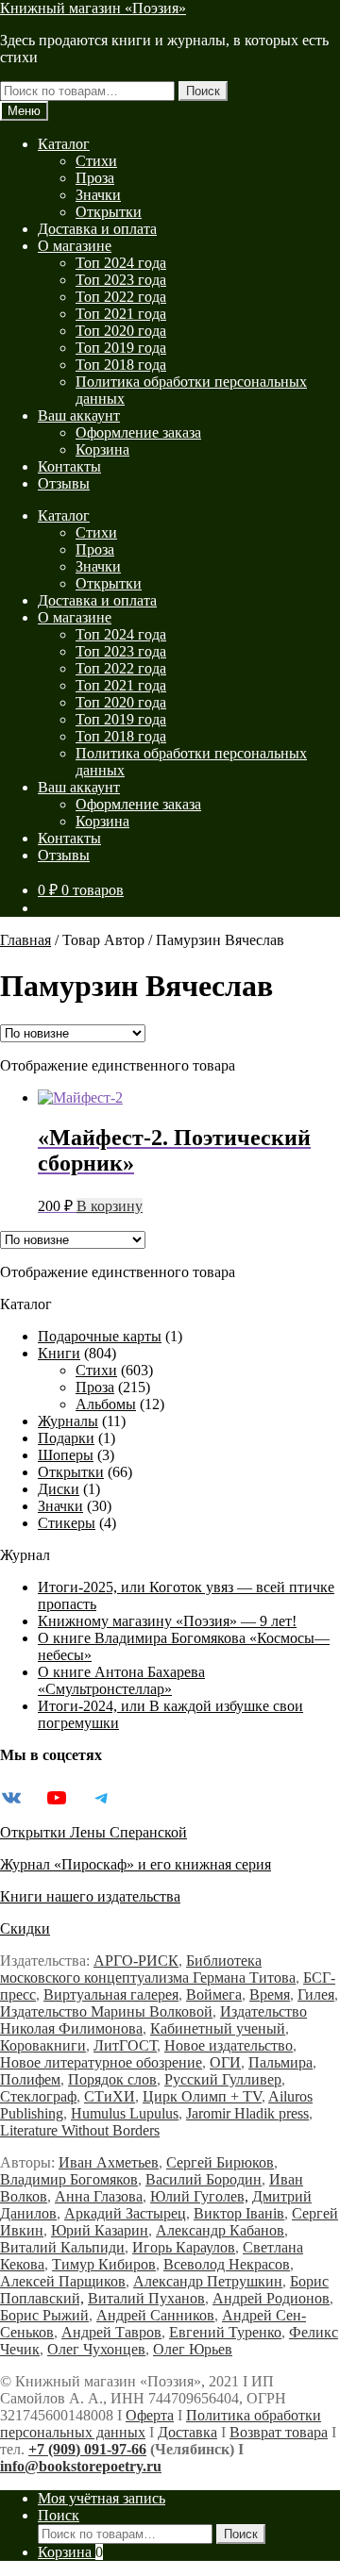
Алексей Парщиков (63, 2281)
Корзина (102, 449)
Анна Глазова (99, 2196)
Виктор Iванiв (239, 2213)
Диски (59, 1489)
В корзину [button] (110, 1206)
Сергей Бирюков (220, 2162)
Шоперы (66, 1455)
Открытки (109, 212)
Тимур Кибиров (104, 2264)
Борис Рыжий (44, 2315)
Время (270, 1994)
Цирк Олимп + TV (202, 2096)
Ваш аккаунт (79, 415)
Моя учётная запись (102, 2498)
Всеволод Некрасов (227, 2264)
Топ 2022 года (121, 297)
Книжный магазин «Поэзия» (93, 8)
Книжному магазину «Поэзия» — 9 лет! (167, 1621)
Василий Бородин (204, 2179)
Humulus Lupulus (125, 2113)
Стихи (96, 161)
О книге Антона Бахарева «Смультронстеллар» (121, 1680)
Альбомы (106, 1404)
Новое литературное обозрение (101, 2062)
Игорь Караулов (184, 2247)
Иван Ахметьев (109, 2162)
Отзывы (64, 483)
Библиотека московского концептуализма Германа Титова (148, 1969)
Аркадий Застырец (125, 2213)
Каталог (64, 144)
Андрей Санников (155, 2315)
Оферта (150, 2415)
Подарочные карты (100, 1336)
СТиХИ (110, 2096)
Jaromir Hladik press (247, 2113)
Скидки (25, 1928)
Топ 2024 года (121, 263)
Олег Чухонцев (96, 2349)
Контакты (69, 466)
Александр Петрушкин (208, 2281)
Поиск (203, 91)
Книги (59, 1353)
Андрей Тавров (111, 2332)
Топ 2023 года (121, 280)
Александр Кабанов (220, 2230)
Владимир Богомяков (69, 2179)
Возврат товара (279, 2432)
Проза (95, 178)
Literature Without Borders (80, 2130)
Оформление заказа (138, 432)
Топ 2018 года (121, 365)
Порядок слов (112, 2079)
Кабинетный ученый (218, 2028)
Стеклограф (38, 2096)
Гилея (316, 1994)
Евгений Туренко (225, 2332)
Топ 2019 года (121, 348)
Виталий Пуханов (146, 2298)
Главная (25, 940)
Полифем (30, 2079)
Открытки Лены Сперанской (93, 1832)
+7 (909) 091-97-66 (87, 2449)
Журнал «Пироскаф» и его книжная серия (136, 1864)
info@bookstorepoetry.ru (81, 2466)
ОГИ (225, 2062)
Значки (98, 195)
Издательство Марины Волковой (106, 2011)
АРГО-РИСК (136, 1961)
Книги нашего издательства (90, 1896)
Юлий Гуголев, (199, 2196)
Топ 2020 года (121, 331)
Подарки (66, 1438)
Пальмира (280, 2062)
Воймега (214, 1994)
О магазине (75, 246)
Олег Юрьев (193, 2349)
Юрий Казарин (100, 2230)
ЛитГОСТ (125, 2045)
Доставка (187, 2432)
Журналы (68, 1421)
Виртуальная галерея (111, 1994)
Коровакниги (43, 2045)
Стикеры (67, 1523)
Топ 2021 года (121, 314)
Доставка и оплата (97, 229)
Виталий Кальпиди (62, 2247)
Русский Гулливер (223, 2079)
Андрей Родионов (271, 2298)
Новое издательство (229, 2045)
